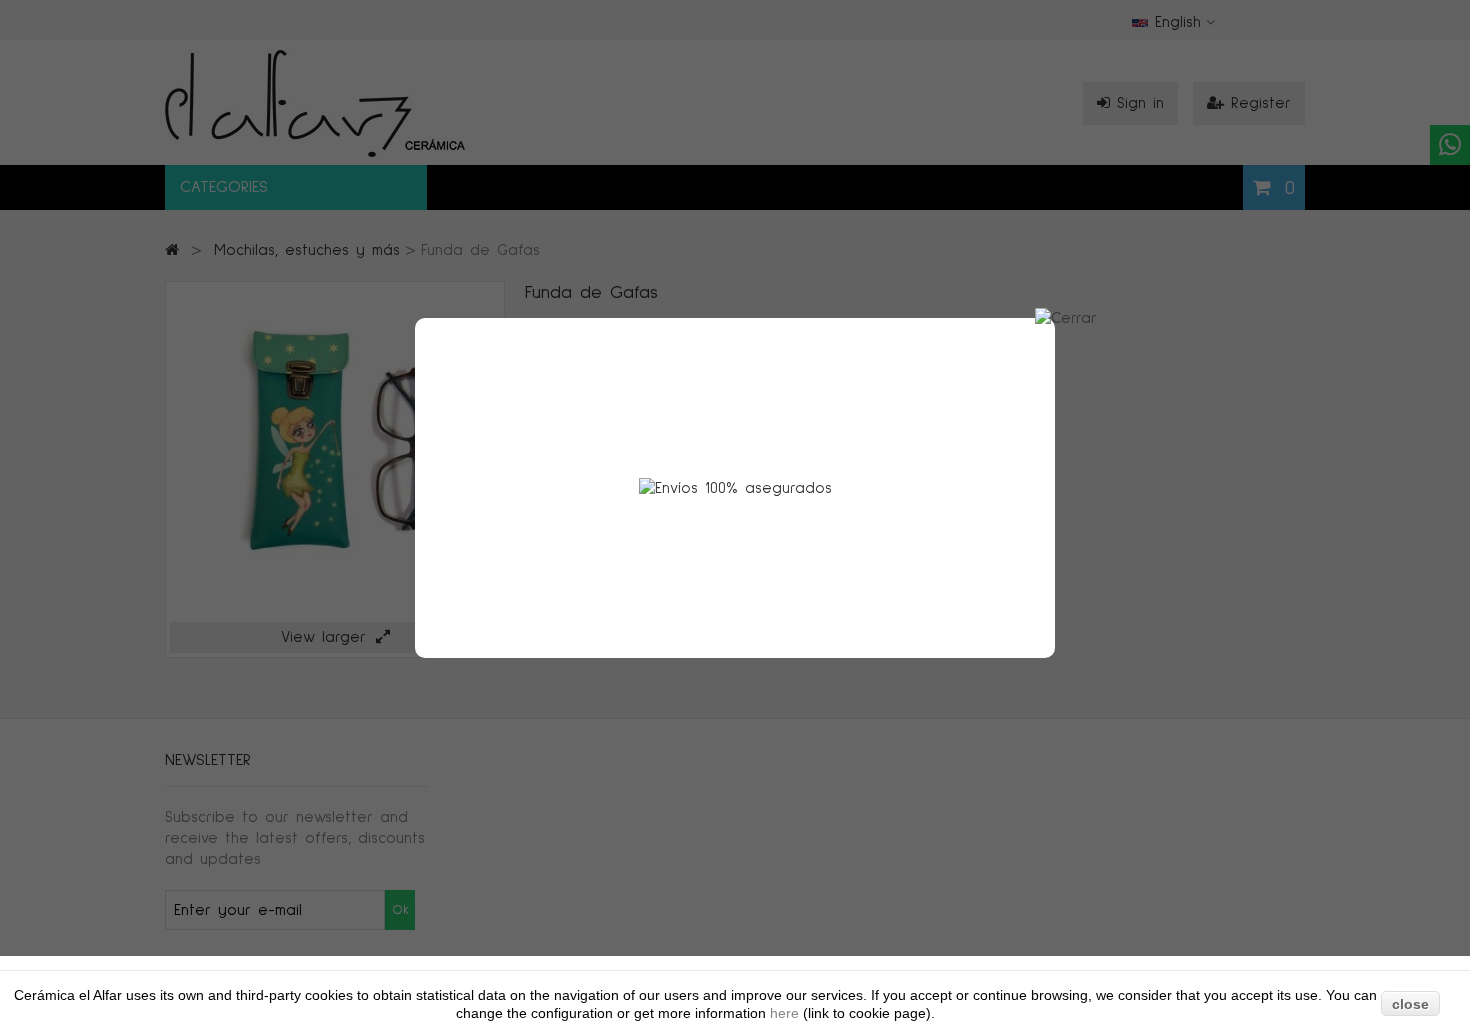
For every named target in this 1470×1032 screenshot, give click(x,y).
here (786, 1013)
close (1410, 1004)
